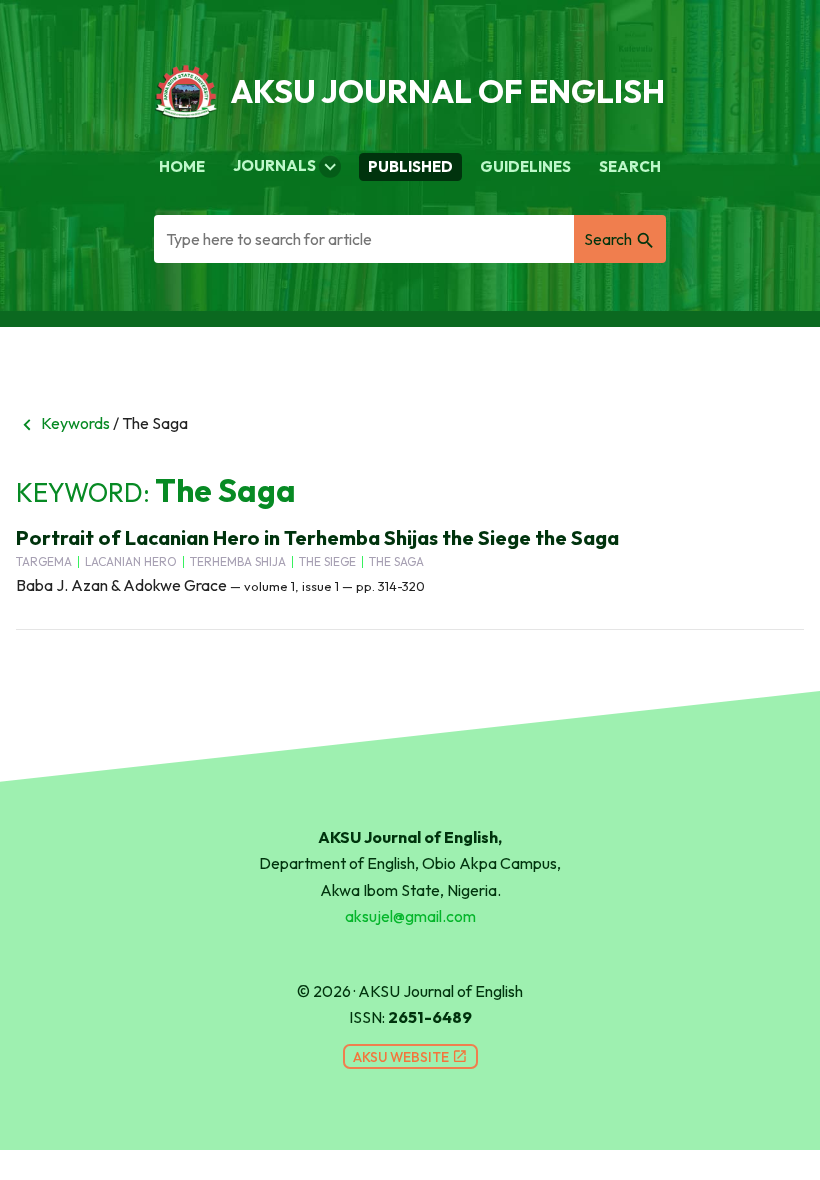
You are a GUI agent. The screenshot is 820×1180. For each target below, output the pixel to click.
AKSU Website (410, 1057)
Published (410, 166)
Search (630, 166)
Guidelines (525, 166)
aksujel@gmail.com (410, 916)
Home (182, 166)
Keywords (63, 423)
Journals (287, 167)
